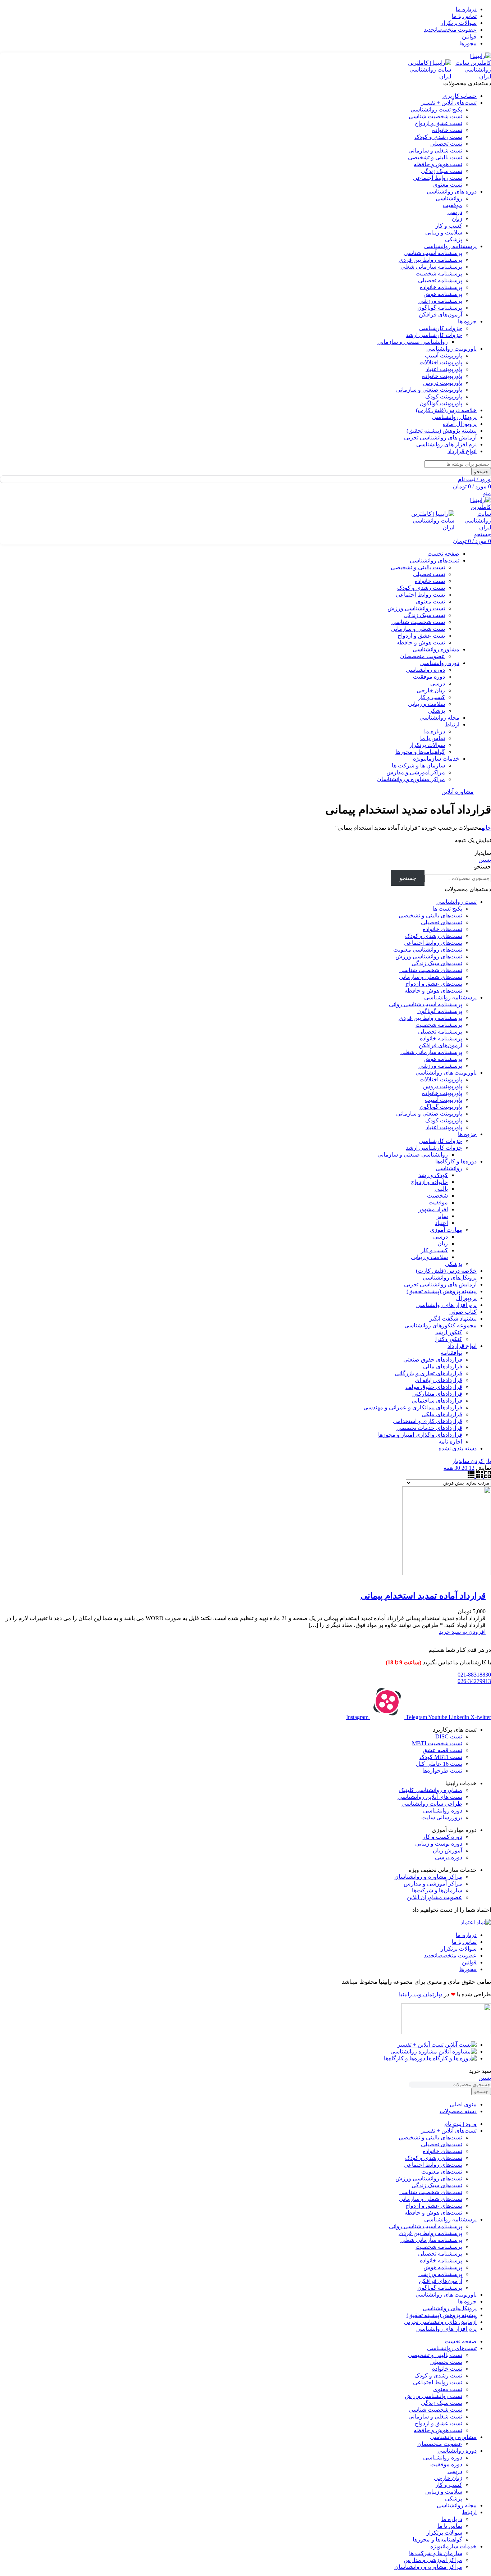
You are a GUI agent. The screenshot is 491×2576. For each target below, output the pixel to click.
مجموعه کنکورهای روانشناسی (440, 1325)
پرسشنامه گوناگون (440, 308)
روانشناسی (449, 198)
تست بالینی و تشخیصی (435, 157)
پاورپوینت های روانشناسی (446, 1073)
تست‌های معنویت (442, 2172)
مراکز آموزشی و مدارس (416, 772)
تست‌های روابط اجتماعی (433, 943)
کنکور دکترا (449, 1339)
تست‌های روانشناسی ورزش (429, 956)
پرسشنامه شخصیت (439, 273)
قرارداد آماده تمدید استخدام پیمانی (423, 1596)
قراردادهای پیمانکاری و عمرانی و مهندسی (413, 1407)
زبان (457, 219)
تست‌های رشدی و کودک (434, 936)
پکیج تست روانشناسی (436, 110)
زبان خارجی (431, 690)
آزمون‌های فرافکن (440, 314)
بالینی (441, 1189)
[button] (462, 1632)
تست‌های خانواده (442, 929)
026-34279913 (474, 1681)
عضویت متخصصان (423, 656)
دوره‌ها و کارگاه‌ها (456, 1161)
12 (471, 1468)
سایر (442, 1216)
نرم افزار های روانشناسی (446, 1305)
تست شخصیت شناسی (435, 116)
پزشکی (454, 239)
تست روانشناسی (456, 902)
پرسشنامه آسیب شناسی (433, 253)
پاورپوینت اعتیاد (444, 369)
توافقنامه (451, 1353)
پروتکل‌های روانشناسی (450, 1278)
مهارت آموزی (446, 1230)
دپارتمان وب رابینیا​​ (421, 1994)
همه (448, 1468)
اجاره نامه (450, 1442)
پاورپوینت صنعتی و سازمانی (429, 390)
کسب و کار (449, 226)
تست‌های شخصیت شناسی (431, 970)
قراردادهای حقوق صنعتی (433, 1360)
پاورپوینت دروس (443, 383)
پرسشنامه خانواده (441, 287)
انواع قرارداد (462, 1346)
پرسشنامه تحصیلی (440, 280)
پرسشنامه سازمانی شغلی (431, 267)
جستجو (483, 867)
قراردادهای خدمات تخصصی (429, 1428)
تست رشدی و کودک (438, 137)
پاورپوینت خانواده (442, 376)
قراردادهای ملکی (442, 1414)
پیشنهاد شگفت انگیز (453, 1319)
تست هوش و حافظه (438, 164)
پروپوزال (466, 1298)
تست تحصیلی (446, 144)
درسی (455, 212)
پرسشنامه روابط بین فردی (430, 260)
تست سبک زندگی (442, 171)
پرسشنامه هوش (443, 294)
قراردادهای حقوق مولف (434, 1387)
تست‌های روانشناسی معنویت (428, 950)
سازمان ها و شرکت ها (418, 765)
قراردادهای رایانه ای (439, 1380)
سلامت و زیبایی (444, 232)
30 (456, 1468)
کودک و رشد (433, 1175)
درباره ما (435, 731)
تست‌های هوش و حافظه (433, 991)
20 (464, 1468)
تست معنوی (448, 185)
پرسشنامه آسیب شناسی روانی (426, 1004)
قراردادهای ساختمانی (437, 1401)
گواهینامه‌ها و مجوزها (420, 752)
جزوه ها (467, 1134)
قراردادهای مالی (443, 1366)
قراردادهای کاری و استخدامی (428, 1421)
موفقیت (453, 205)
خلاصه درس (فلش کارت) (446, 1271)
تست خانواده (447, 130)
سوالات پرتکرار (427, 745)
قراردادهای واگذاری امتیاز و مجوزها (420, 1435)
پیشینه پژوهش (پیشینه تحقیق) (442, 1291)
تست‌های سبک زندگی (437, 963)
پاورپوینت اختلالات (441, 362)
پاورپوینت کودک (444, 396)
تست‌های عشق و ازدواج (434, 984)
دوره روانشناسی (425, 670)
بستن (485, 860)
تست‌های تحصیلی (442, 922)
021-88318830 (474, 1675)
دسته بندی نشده (458, 1448)
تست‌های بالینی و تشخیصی (430, 915)
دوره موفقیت (429, 677)
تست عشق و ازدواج (439, 123)
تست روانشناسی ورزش (416, 608)
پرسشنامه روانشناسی (450, 997)
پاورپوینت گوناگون (441, 403)
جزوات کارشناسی (441, 328)
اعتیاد (441, 1223)
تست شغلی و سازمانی (435, 151)
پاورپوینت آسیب (444, 355)
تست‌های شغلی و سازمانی (431, 977)
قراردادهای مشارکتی (437, 1394)
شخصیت (437, 1196)
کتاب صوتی (463, 1312)
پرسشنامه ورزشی (440, 301)
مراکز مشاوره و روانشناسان (411, 779)
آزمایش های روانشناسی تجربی (440, 1284)
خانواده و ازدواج (429, 1182)
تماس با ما (433, 738)
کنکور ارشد (449, 1332)
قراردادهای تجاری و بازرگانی (428, 1373)
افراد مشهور (433, 1209)
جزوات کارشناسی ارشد (434, 335)
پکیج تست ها (447, 909)
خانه (486, 828)
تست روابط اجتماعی (438, 178)
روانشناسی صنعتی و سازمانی (413, 342)
